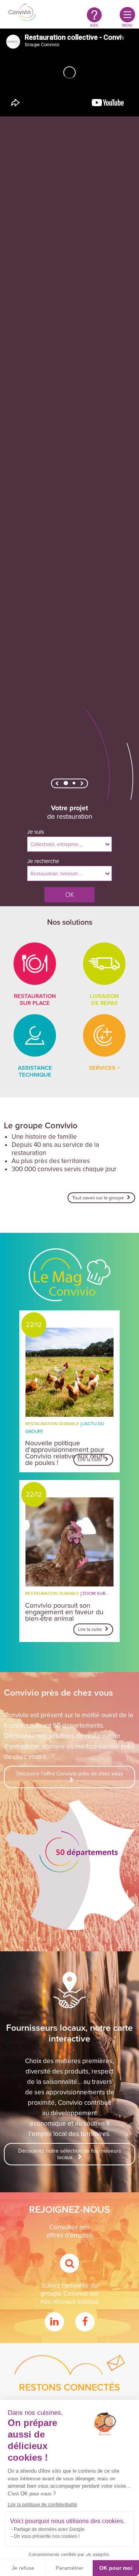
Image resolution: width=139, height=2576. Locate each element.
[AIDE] (94, 14)
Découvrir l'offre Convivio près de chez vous (70, 1774)
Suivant (82, 785)
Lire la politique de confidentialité (42, 2505)
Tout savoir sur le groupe (99, 1198)
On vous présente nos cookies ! (47, 2536)
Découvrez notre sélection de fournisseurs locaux (70, 2154)
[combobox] (69, 844)
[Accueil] (22, 13)
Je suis (36, 832)
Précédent (57, 785)
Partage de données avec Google (49, 2529)
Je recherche (43, 861)
